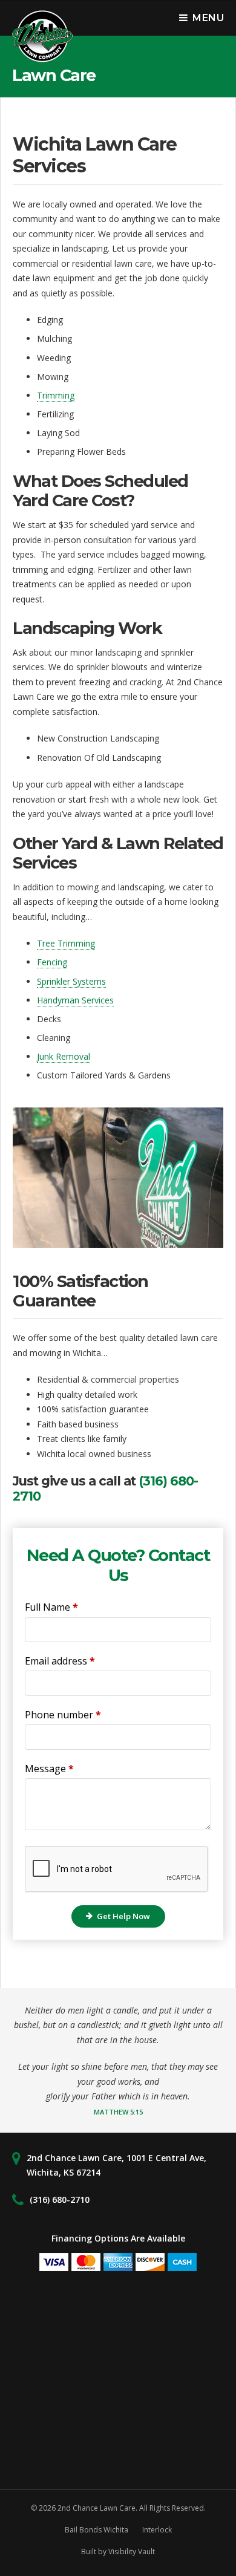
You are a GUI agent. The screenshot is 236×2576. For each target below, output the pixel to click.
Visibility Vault (132, 2552)
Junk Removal (64, 1056)
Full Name (51, 1607)
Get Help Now (123, 1916)
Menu (208, 18)
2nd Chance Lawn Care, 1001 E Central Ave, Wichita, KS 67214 (116, 2165)
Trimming (56, 395)
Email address (60, 1661)
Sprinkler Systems (71, 981)
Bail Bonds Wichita (97, 2530)
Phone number (63, 1715)
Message (49, 1769)
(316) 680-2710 (60, 2199)
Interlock (157, 2530)
